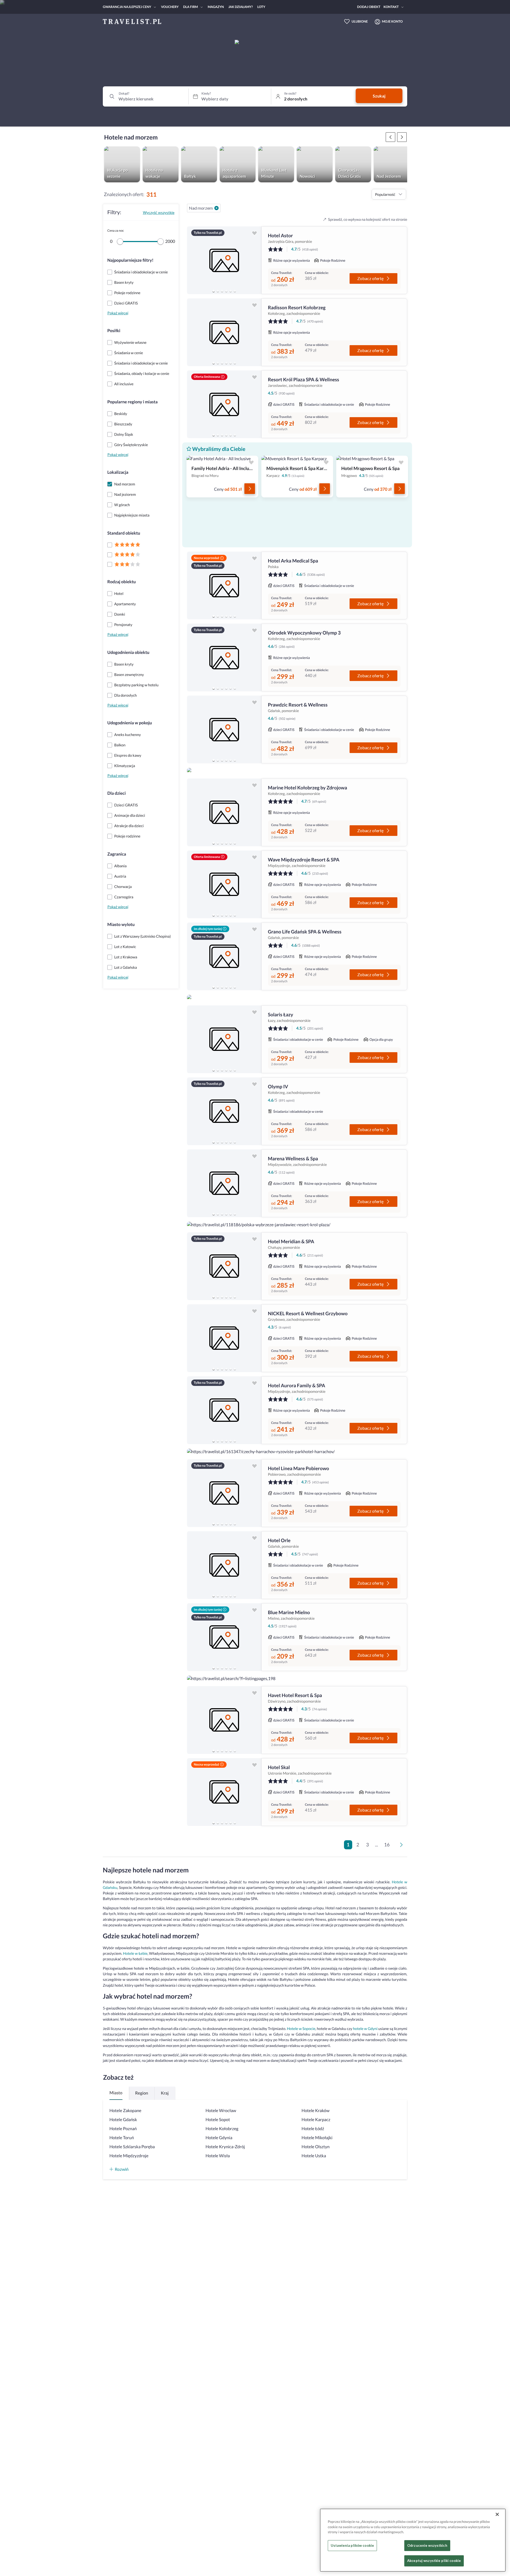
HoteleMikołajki (317, 2138)
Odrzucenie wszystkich (427, 2545)
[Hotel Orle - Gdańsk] (224, 1565)
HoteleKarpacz (316, 2120)
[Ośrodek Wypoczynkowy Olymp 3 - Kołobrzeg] (224, 657)
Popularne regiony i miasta (132, 402)
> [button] (402, 1846)
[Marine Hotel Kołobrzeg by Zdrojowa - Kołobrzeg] (224, 812)
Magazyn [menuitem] (216, 7)
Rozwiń (122, 2169)
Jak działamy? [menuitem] (241, 7)
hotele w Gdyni (365, 2029)
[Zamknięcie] (497, 2514)
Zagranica (117, 854)
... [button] (377, 1845)
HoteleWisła (218, 2156)
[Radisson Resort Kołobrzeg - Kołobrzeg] (224, 332)
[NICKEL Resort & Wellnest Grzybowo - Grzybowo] (224, 1338)
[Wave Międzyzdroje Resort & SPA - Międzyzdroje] (224, 884)
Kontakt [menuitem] (391, 7)
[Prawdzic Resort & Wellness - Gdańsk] (224, 729)
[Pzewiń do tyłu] (402, 137)
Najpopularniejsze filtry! (130, 260)
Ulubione (360, 21)
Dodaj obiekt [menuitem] (369, 7)
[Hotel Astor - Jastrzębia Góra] (224, 260)
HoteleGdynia (219, 2138)
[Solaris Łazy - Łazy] (224, 1039)
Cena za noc (116, 230)
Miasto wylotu (121, 925)
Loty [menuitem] (261, 7)
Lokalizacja (118, 472)
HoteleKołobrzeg (222, 2129)
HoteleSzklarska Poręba (132, 2147)
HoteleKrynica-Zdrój (225, 2147)
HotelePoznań (123, 2129)
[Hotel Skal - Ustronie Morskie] (224, 1792)
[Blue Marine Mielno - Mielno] (224, 1637)
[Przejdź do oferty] (250, 489)
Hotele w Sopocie (301, 2029)
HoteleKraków (315, 2111)
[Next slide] (255, 260)
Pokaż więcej (118, 313)
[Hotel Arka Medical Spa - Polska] (224, 585)
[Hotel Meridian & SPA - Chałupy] (224, 1266)
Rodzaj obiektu (122, 582)
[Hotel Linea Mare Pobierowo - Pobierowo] (224, 1493)
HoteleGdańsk (123, 2120)
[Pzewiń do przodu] (390, 137)
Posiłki (114, 331)
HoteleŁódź (313, 2129)
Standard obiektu (124, 533)
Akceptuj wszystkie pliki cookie (434, 2561)
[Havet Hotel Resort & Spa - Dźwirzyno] (224, 1720)
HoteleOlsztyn (315, 2147)
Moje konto (392, 21)
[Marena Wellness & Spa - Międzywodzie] (224, 1183)
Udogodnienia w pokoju (130, 723)
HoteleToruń (122, 2138)
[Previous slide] (193, 260)
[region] (224, 260)
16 (387, 1845)
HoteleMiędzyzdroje (129, 2156)
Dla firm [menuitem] (190, 7)
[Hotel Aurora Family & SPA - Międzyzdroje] (224, 1410)
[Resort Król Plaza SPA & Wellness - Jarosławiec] (224, 404)
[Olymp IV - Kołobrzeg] (224, 1111)
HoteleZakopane (125, 2111)
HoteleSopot (218, 2120)
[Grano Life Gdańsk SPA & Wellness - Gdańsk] (224, 956)
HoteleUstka (314, 2156)
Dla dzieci (116, 793)
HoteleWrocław (221, 2111)
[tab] (214, 291)
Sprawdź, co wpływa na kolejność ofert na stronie (368, 219)
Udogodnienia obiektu (128, 652)
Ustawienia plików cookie (352, 2545)
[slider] (120, 242)
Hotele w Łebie (135, 1953)
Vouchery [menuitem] (170, 7)
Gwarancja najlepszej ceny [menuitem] (127, 7)
